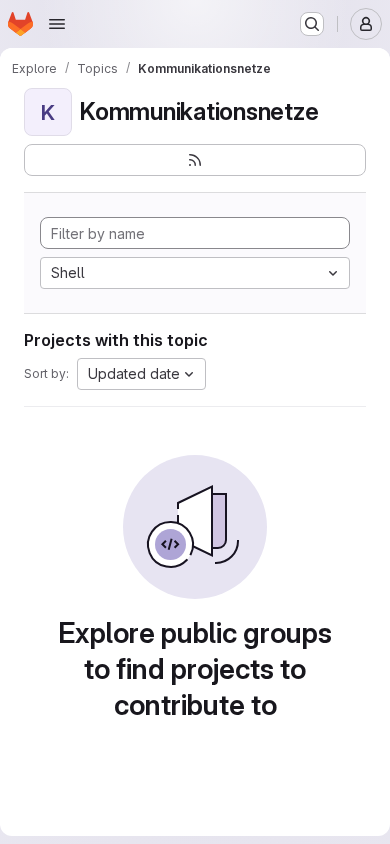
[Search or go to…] (312, 24)
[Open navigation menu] (57, 24)
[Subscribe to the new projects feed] (195, 160)
